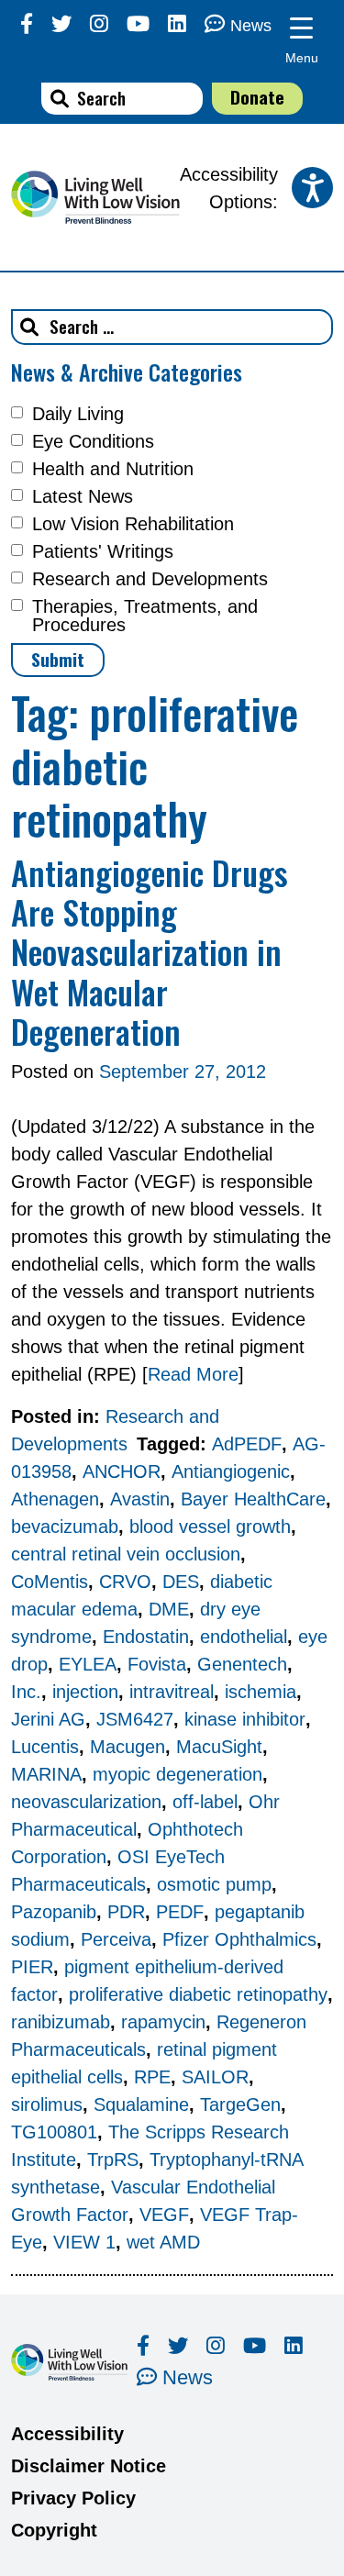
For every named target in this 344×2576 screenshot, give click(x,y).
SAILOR (215, 2077)
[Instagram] (99, 24)
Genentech (242, 1664)
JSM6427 (135, 1719)
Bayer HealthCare (253, 1499)
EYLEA (88, 1664)
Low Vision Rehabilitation (133, 524)
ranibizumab (61, 2022)
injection (85, 1692)
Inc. (26, 1692)
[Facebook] (27, 24)
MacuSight (219, 1747)
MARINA (46, 1774)
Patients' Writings (103, 551)
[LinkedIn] (177, 24)
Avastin (140, 1499)
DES (181, 1582)
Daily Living (78, 414)
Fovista (157, 1664)
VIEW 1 (84, 2242)
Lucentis (45, 1747)
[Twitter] (61, 24)
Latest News (83, 496)
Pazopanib (54, 1912)
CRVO (125, 1582)
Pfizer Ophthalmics (239, 1939)
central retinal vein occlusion (126, 1554)
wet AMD (163, 2242)
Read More (193, 1374)
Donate (257, 97)
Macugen (128, 1747)
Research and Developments (150, 579)
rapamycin (163, 2022)
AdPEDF (247, 1444)
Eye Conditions (93, 441)
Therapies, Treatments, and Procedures (145, 616)
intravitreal (172, 1692)
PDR (126, 1912)
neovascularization (86, 1802)
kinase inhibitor (245, 1719)
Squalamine (141, 2104)
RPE (152, 2077)
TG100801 (54, 2132)
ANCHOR (122, 1471)
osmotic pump (214, 1884)
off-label (205, 1802)
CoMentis (50, 1582)
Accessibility (67, 2434)
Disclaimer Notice (89, 2466)
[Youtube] (138, 24)
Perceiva (116, 1939)
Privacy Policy (73, 2498)
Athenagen (55, 1499)
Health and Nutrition (113, 469)
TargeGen (240, 2104)
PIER (32, 1967)
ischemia (261, 1692)
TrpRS (113, 2160)
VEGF (164, 2215)
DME (169, 1609)
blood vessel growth (210, 1527)
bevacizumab (65, 1527)
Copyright (54, 2530)
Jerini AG (48, 1719)
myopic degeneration (178, 1774)
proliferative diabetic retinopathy (198, 1994)
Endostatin (146, 1637)
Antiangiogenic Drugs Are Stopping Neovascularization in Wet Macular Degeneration (150, 951)
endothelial (244, 1637)
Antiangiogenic (231, 1471)
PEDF (180, 1912)
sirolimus (47, 2104)
